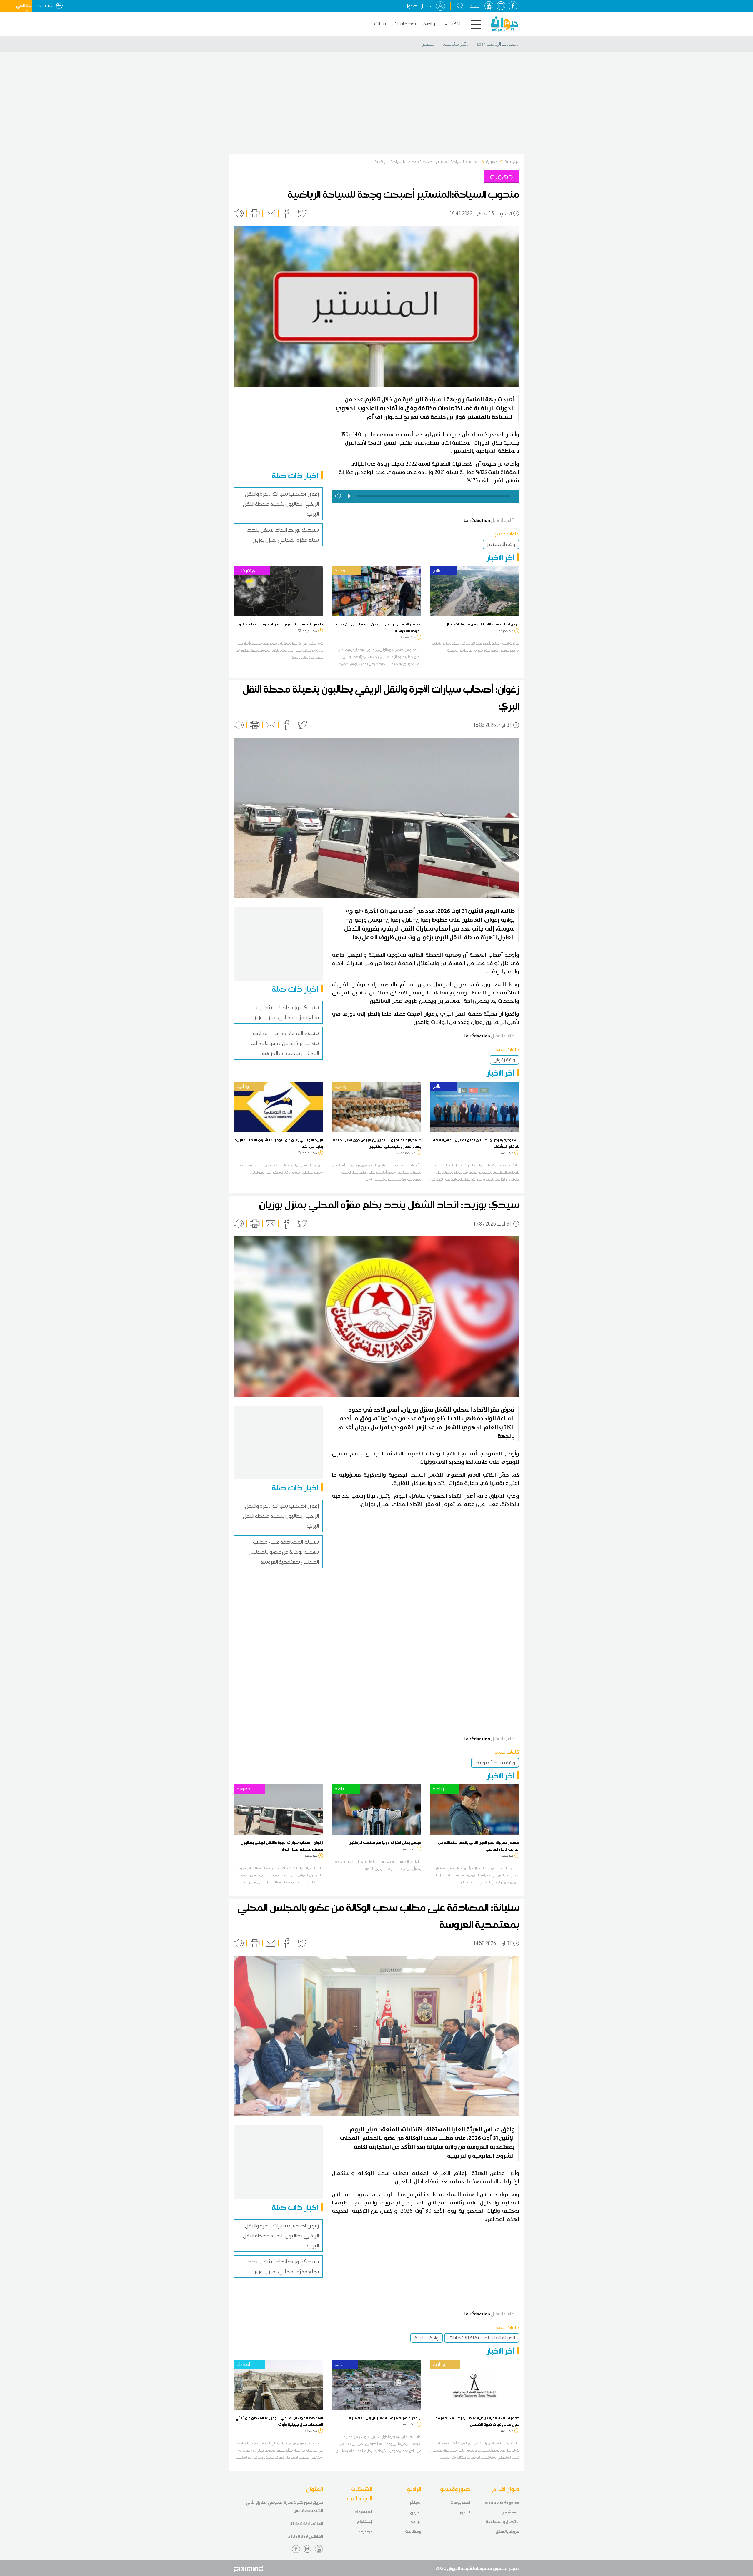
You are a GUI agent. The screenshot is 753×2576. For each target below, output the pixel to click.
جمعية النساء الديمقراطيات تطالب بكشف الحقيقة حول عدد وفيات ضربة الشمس (477, 2421)
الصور (465, 2512)
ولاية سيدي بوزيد (495, 1763)
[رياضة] (376, 1809)
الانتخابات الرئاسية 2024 (498, 44)
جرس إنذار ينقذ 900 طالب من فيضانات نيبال (482, 624)
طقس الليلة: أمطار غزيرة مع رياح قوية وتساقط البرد (280, 624)
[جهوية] (278, 1809)
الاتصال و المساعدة (502, 2522)
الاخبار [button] (455, 24)
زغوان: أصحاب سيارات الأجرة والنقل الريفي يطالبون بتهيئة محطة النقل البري (281, 504)
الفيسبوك (364, 2512)
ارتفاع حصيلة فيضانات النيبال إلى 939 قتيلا (385, 2418)
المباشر (415, 2502)
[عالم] (475, 591)
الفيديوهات (460, 2502)
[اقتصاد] (278, 2384)
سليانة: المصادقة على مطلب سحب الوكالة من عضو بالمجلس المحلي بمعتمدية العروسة (284, 1043)
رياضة (429, 24)
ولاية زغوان (504, 1060)
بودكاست (405, 24)
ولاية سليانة (427, 2338)
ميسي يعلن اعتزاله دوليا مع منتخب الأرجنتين (385, 1842)
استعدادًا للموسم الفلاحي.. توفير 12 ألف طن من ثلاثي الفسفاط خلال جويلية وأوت (279, 2421)
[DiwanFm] (504, 24)
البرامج (416, 2522)
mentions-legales (502, 2502)
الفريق (416, 2512)
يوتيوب (365, 2531)
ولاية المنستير (501, 544)
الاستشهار (511, 2512)
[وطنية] (376, 591)
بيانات (380, 24)
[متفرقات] (278, 591)
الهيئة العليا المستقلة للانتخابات (482, 2338)
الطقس (428, 44)
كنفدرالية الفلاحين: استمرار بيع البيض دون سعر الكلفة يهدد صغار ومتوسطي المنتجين (377, 1143)
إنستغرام (364, 2521)
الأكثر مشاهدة (456, 44)
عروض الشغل (507, 2531)
